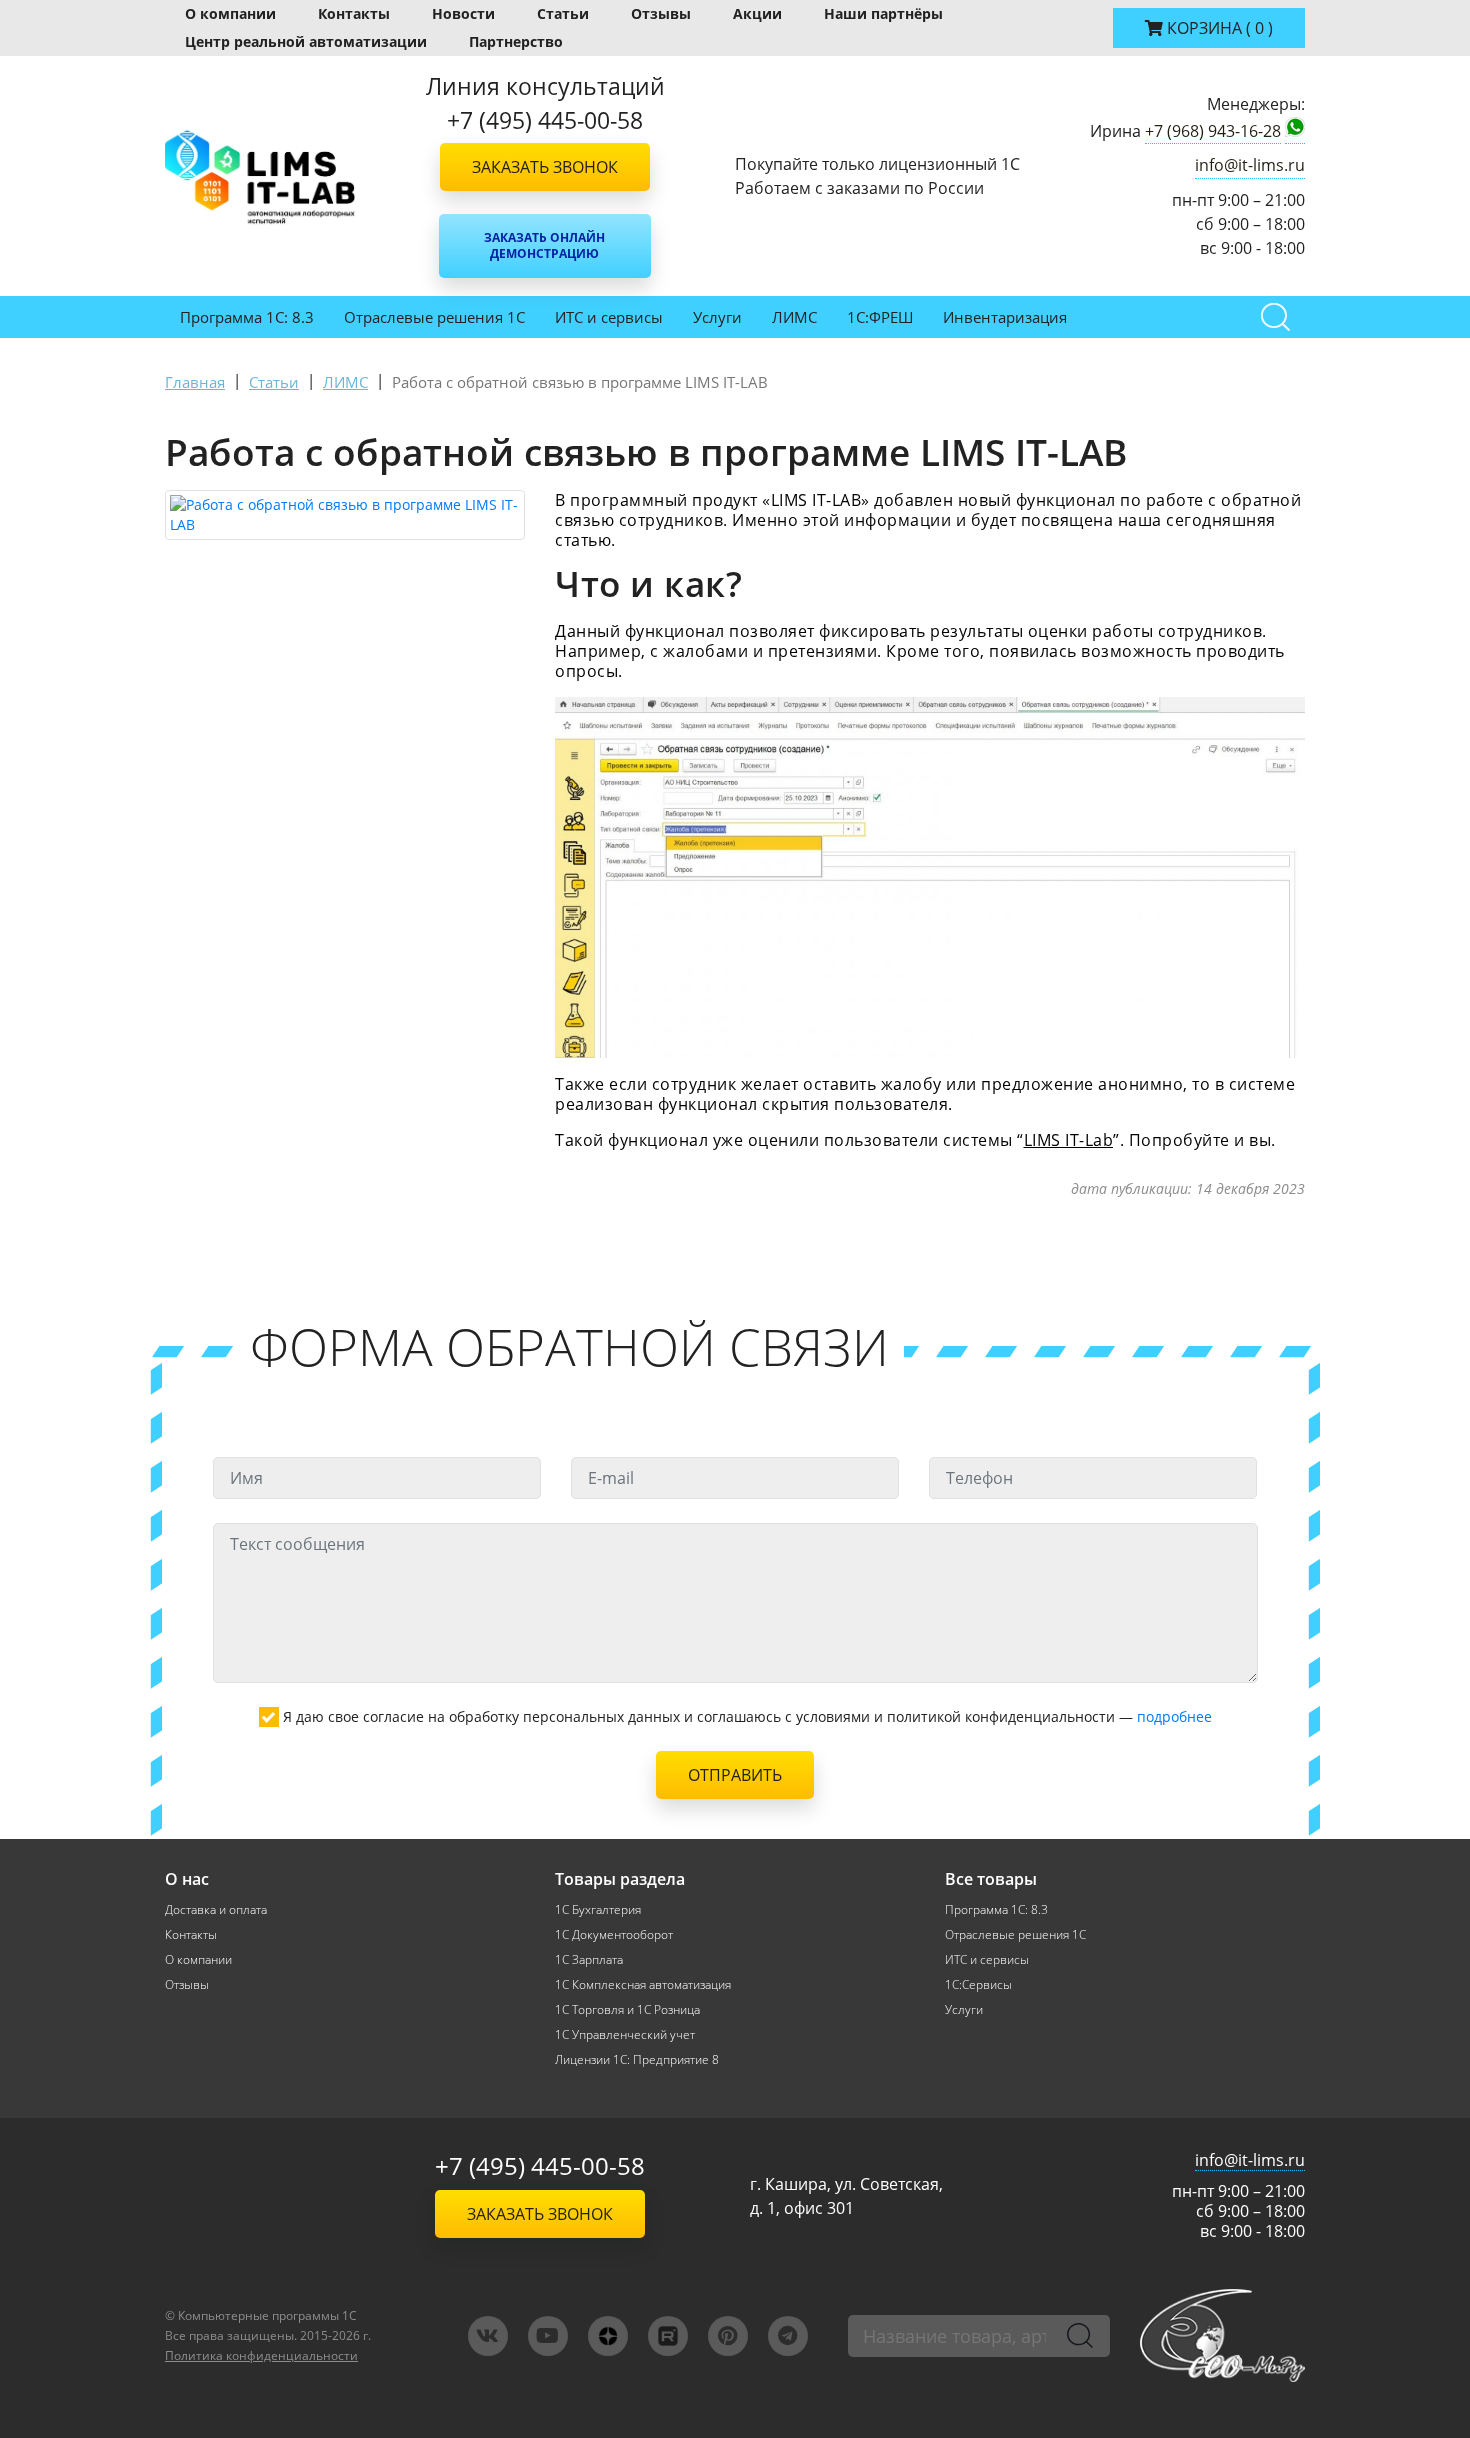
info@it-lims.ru (1250, 165)
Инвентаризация (1005, 317)
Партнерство (516, 41)
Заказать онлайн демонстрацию (544, 245)
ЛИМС (794, 317)
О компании (230, 13)
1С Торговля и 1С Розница (627, 2009)
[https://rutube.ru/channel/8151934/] (668, 2336)
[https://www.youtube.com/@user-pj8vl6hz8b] (548, 2336)
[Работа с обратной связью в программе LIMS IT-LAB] (345, 515)
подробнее (1174, 1716)
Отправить (735, 1775)
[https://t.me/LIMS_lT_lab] (788, 2336)
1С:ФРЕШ (880, 317)
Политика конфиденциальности (261, 2355)
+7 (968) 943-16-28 (1213, 131)
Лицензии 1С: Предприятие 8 (637, 2059)
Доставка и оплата (216, 1909)
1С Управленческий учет (625, 2034)
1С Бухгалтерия (598, 1909)
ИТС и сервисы (609, 317)
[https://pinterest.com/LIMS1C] (728, 2336)
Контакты (354, 13)
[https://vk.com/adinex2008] (488, 2336)
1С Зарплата (589, 1959)
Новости (463, 13)
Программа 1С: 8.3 (247, 317)
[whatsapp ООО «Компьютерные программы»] (1295, 131)
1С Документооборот (614, 1934)
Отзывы (661, 13)
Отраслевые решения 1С (434, 317)
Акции (757, 13)
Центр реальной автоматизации (306, 41)
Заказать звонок (545, 167)
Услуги (717, 317)
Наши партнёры (883, 13)
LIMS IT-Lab (1069, 1140)
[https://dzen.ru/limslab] (608, 2336)
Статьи (563, 13)
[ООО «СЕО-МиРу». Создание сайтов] (1222, 2335)
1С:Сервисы (978, 1984)
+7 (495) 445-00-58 (540, 2165)
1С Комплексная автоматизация (643, 1984)
